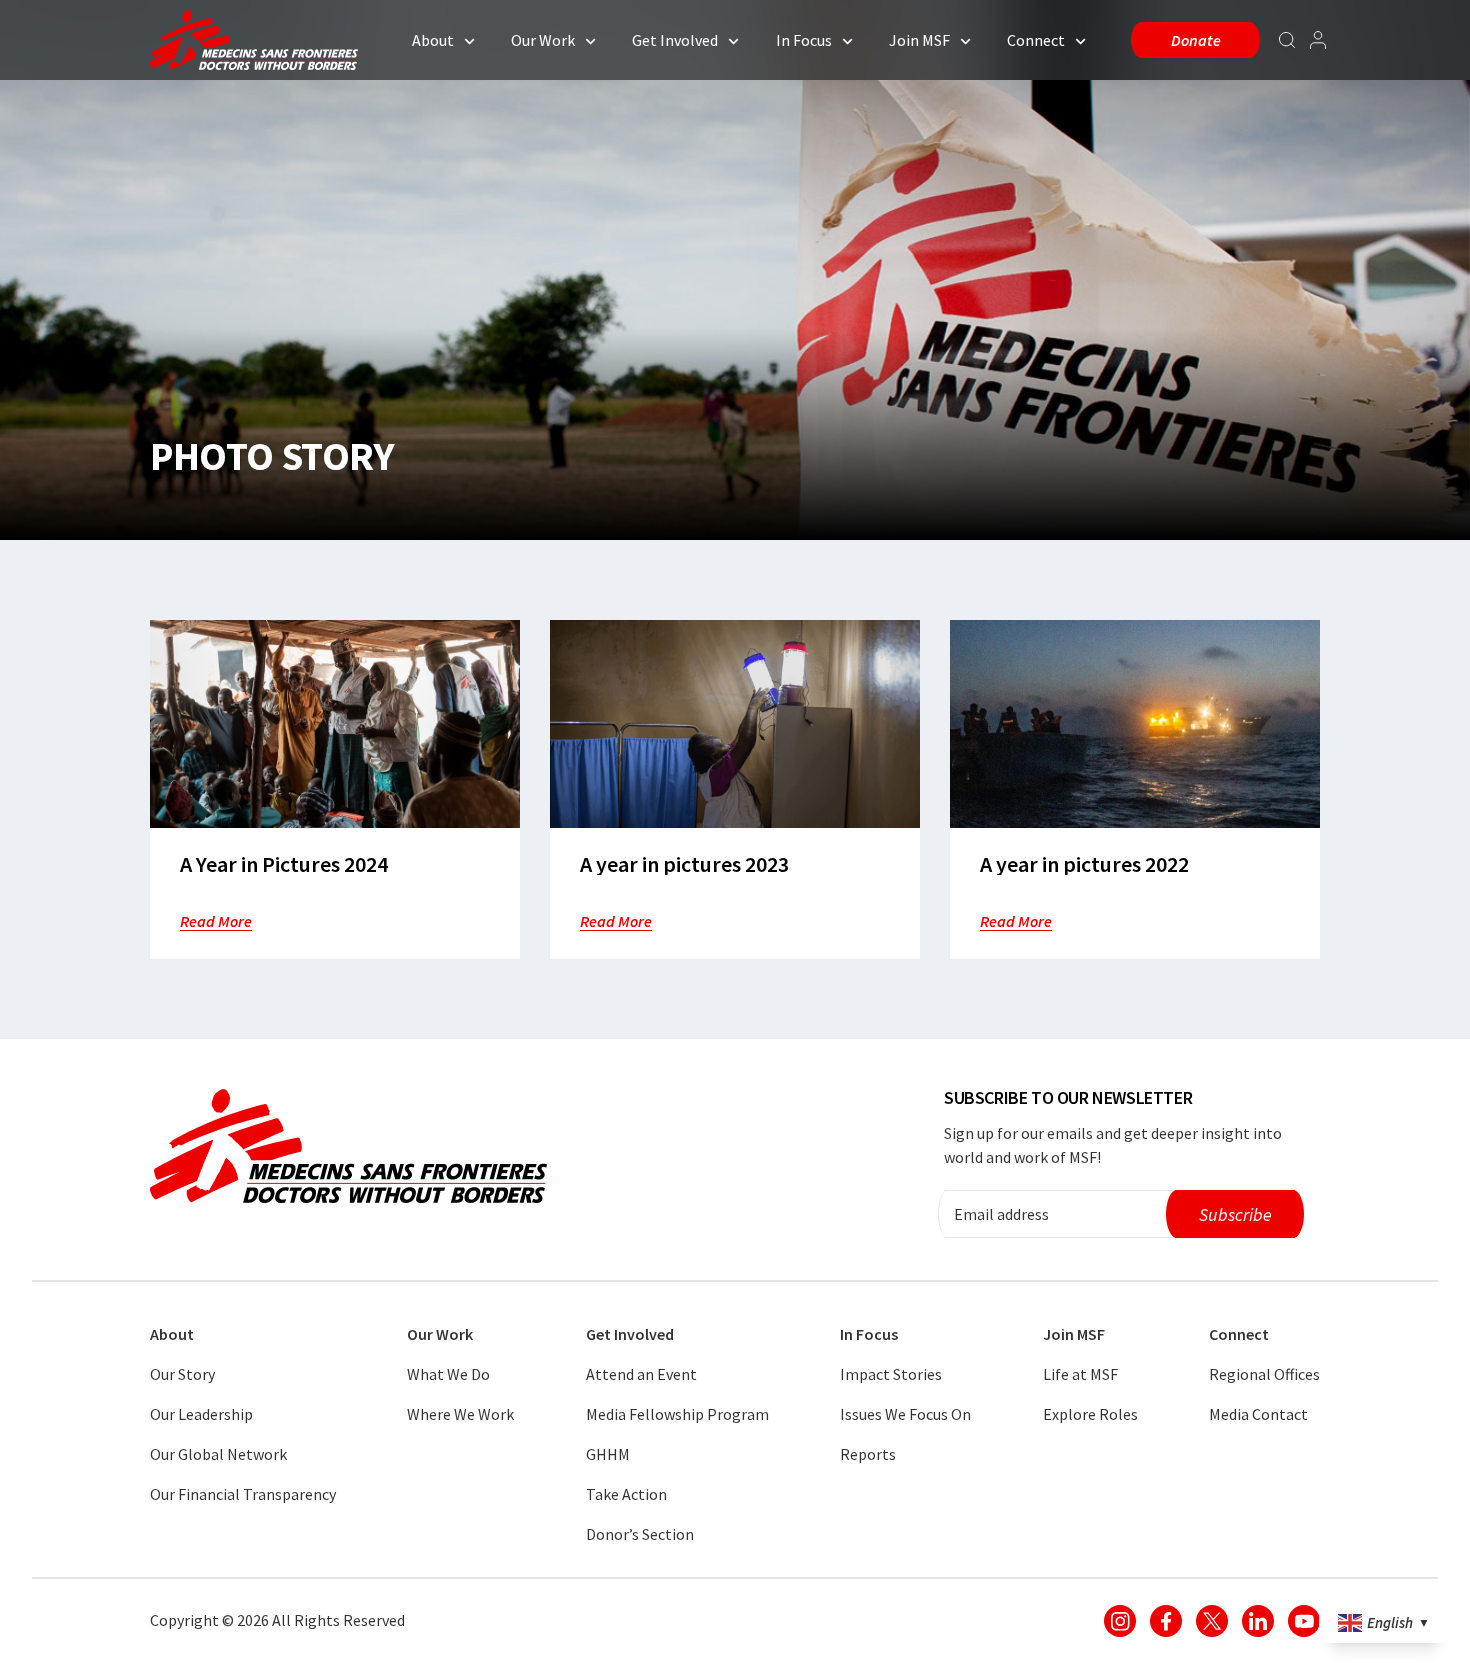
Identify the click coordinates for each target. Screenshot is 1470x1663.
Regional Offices (1264, 1374)
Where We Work (460, 1414)
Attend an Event (641, 1374)
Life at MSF (1080, 1374)
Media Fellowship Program (677, 1414)
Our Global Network (218, 1454)
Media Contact (1258, 1414)
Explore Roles (1090, 1414)
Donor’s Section (640, 1534)
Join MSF (919, 40)
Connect (1036, 40)
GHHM (608, 1454)
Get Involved (675, 40)
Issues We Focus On (905, 1414)
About (433, 40)
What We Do (448, 1374)
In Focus (804, 40)
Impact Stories (891, 1374)
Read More (216, 921)
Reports (868, 1454)
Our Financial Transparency (243, 1494)
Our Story (182, 1374)
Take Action (626, 1494)
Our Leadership (201, 1414)
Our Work (543, 40)
